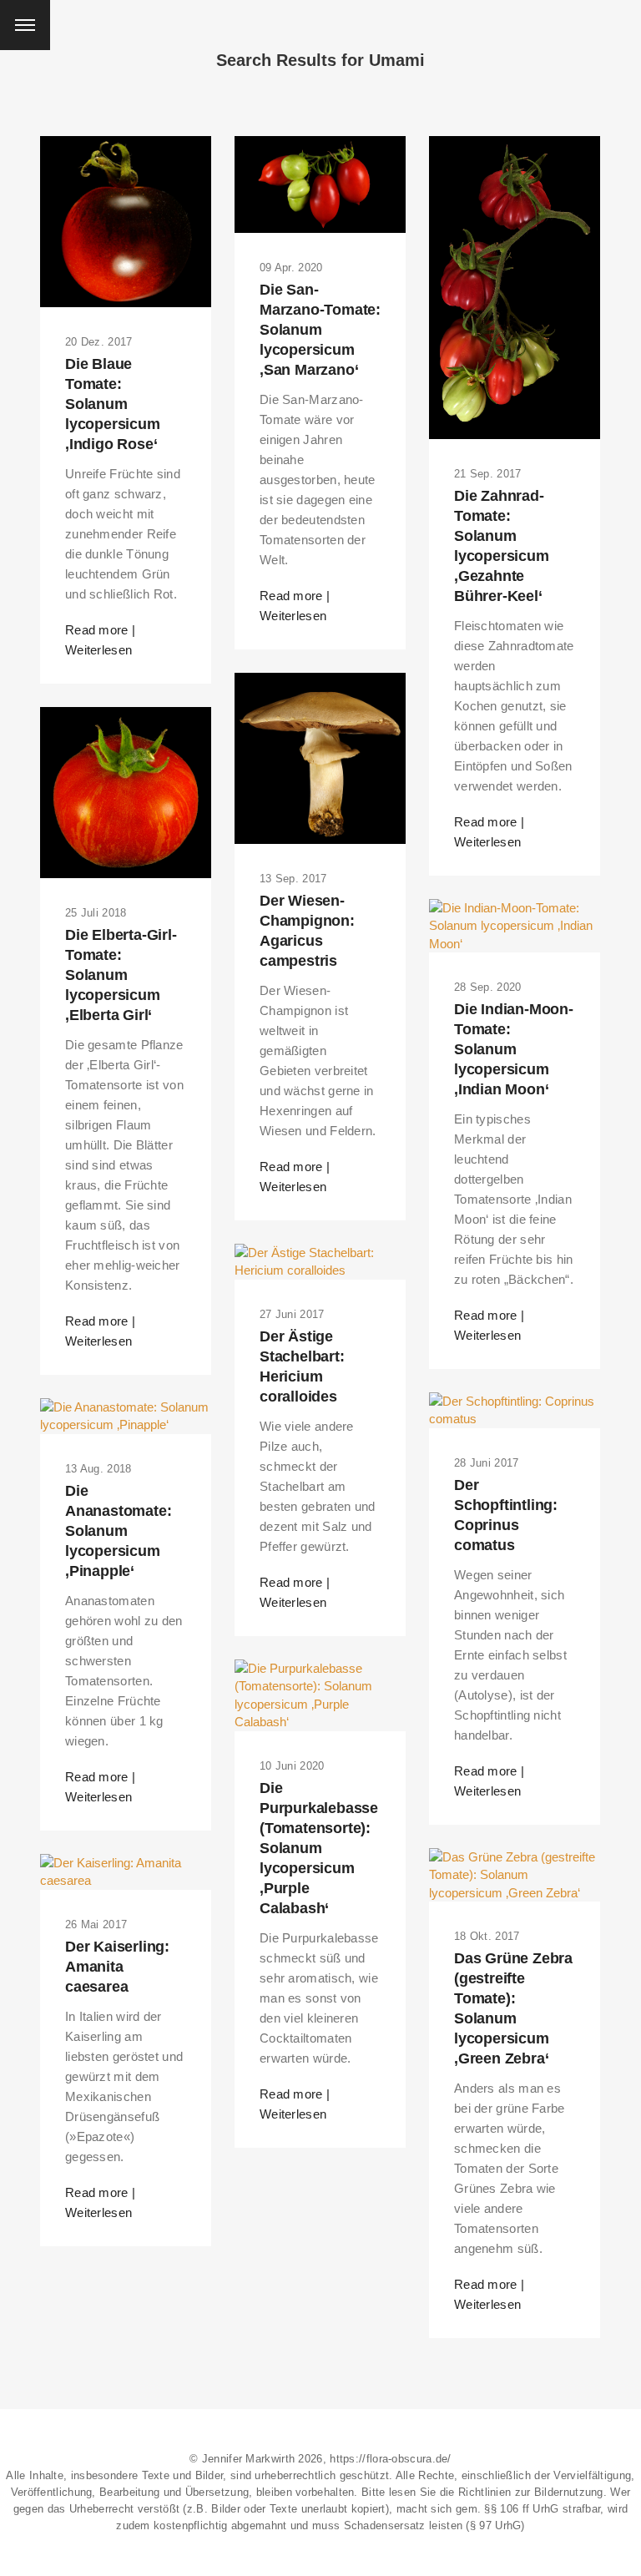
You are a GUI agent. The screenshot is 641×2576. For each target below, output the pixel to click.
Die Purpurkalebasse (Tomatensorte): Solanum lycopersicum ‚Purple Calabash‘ (319, 1848)
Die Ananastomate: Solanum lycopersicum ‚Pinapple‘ (118, 1531)
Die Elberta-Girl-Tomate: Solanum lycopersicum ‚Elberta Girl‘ (121, 975)
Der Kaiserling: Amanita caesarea (117, 1967)
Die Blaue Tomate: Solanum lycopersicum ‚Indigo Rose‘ (113, 404)
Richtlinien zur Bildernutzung (531, 2492)
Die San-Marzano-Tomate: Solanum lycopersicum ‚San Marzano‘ (320, 330)
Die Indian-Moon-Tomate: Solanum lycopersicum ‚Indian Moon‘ (514, 1049)
